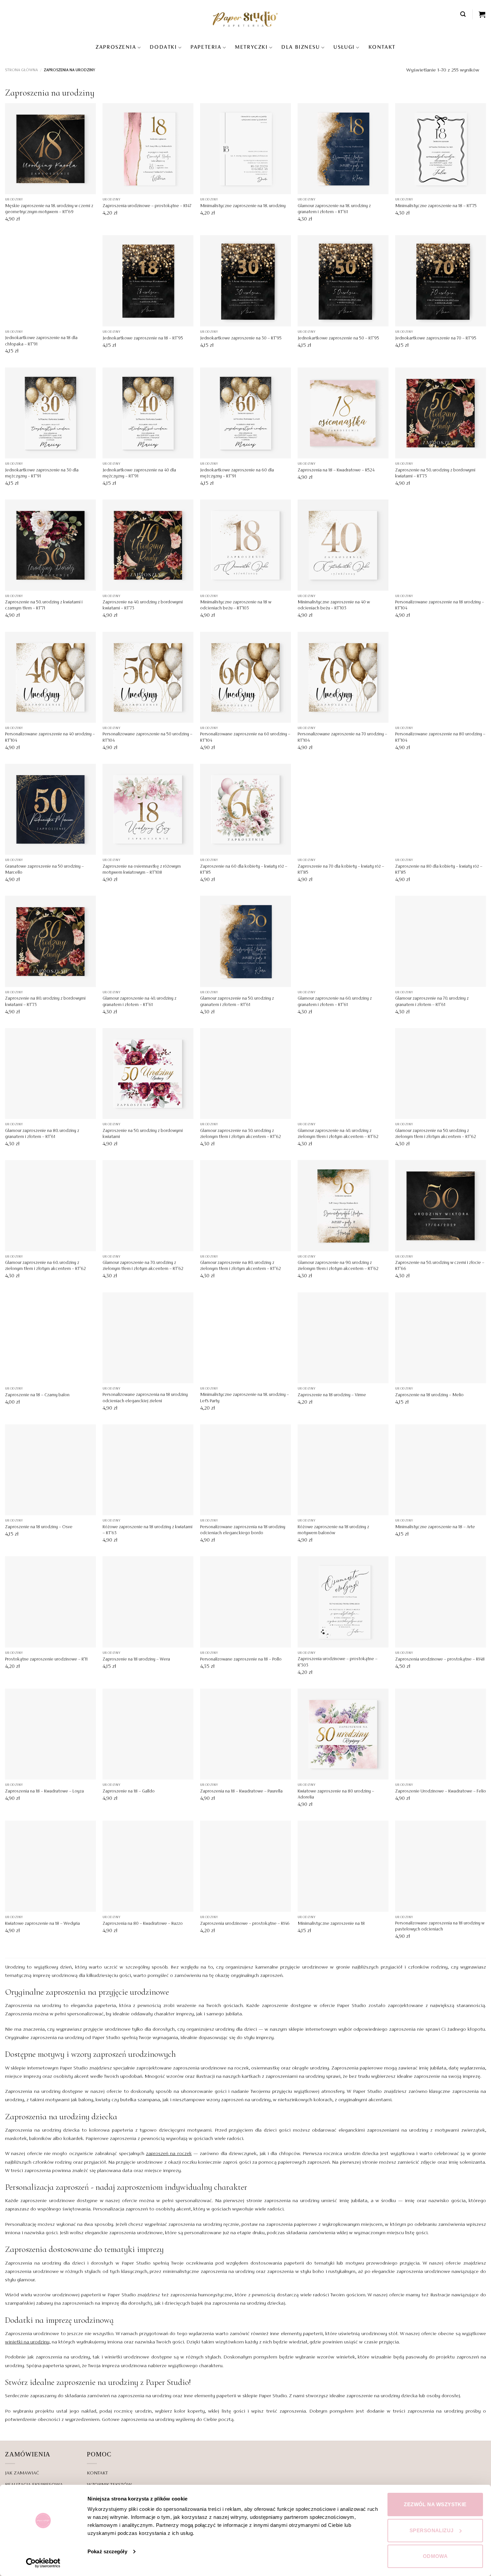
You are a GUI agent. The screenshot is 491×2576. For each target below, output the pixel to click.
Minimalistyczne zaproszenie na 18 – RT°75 (436, 206)
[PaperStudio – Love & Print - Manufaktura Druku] (246, 19)
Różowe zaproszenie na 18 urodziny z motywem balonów (333, 1530)
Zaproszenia (116, 47)
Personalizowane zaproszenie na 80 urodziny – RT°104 (440, 737)
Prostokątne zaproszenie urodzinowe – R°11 (46, 1660)
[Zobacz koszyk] (482, 14)
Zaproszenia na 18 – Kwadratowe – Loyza (44, 1792)
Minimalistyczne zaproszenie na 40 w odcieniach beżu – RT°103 (334, 605)
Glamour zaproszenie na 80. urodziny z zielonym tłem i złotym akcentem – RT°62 (240, 1266)
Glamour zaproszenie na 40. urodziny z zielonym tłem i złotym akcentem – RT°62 (338, 1134)
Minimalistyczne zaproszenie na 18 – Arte (435, 1527)
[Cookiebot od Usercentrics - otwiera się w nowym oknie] (43, 2563)
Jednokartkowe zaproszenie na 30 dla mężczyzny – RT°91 (42, 473)
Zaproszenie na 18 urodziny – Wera (136, 1660)
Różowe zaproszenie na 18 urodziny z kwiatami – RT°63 (147, 1530)
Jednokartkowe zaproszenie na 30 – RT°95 (241, 338)
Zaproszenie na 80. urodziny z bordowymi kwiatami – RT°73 (45, 1002)
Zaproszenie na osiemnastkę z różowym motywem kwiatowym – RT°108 (142, 870)
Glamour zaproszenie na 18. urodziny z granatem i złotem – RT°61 (334, 209)
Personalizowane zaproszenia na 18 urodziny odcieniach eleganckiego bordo (243, 1530)
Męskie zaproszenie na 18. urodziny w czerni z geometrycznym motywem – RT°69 (49, 209)
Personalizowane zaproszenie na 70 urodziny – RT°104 (342, 737)
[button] (463, 14)
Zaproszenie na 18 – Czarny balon (37, 1395)
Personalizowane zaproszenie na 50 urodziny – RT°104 (147, 737)
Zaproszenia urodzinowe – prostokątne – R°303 (338, 1662)
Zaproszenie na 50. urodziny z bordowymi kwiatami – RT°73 (435, 473)
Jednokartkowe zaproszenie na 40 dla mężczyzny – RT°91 (139, 473)
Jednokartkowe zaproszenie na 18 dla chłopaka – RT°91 (41, 341)
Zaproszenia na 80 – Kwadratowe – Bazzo (143, 1924)
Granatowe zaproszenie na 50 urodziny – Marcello (44, 870)
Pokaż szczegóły (107, 2551)
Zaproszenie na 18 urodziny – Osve (39, 1527)
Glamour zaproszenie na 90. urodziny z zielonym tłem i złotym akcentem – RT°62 (338, 1266)
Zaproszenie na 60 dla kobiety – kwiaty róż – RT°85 (244, 870)
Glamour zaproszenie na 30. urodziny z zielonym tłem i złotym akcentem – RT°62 (240, 1134)
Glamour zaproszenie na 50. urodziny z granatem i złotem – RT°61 (237, 1002)
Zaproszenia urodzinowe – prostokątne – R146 (245, 1924)
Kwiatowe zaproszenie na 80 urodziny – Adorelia (336, 1795)
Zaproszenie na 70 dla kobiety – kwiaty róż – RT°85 (341, 870)
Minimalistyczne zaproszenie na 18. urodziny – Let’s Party (244, 1398)
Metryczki (251, 47)
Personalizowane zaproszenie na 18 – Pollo (241, 1660)
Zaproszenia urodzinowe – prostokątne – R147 (147, 206)
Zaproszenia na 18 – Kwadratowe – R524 (336, 470)
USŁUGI (344, 47)
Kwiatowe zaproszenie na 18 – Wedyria (42, 1924)
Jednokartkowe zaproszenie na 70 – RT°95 (436, 338)
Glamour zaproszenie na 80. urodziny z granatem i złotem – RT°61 (42, 1134)
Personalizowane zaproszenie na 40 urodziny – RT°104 (50, 737)
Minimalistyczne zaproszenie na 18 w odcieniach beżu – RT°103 (236, 605)
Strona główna (21, 70)
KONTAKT (382, 47)
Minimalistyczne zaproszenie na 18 (331, 1924)
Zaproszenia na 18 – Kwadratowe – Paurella (241, 1792)
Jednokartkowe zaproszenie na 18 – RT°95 (143, 338)
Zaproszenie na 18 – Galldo (129, 1792)
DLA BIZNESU (300, 47)
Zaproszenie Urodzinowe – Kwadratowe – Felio (441, 1792)
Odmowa (435, 2556)
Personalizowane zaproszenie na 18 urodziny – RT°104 (440, 605)
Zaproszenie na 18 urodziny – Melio (429, 1395)
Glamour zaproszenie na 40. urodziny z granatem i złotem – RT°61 (139, 1002)
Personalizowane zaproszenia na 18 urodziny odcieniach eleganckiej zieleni (145, 1398)
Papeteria (206, 47)
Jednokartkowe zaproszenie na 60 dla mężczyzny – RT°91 (237, 473)
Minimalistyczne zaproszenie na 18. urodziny (243, 206)
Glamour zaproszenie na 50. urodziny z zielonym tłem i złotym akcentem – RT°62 (436, 1134)
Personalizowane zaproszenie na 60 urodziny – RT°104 (245, 737)
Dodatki (163, 47)
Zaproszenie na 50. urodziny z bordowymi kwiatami (143, 1134)
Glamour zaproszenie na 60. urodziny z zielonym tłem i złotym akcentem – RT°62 (45, 1266)
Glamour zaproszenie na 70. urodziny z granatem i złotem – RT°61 (432, 1002)
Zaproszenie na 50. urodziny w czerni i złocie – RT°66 (440, 1266)
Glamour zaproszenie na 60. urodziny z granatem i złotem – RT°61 (335, 1002)
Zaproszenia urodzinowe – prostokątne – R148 (440, 1660)
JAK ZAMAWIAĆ (22, 2473)
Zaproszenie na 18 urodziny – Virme (332, 1395)
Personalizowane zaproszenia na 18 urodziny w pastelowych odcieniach (440, 1926)
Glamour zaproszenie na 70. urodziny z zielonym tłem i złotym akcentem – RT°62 (143, 1266)
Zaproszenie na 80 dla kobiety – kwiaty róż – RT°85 (439, 870)
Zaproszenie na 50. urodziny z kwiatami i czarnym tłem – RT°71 (44, 605)
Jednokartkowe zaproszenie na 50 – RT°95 (338, 338)
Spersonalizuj (432, 2530)
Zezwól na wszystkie (435, 2504)
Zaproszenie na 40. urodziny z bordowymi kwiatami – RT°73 (143, 605)
